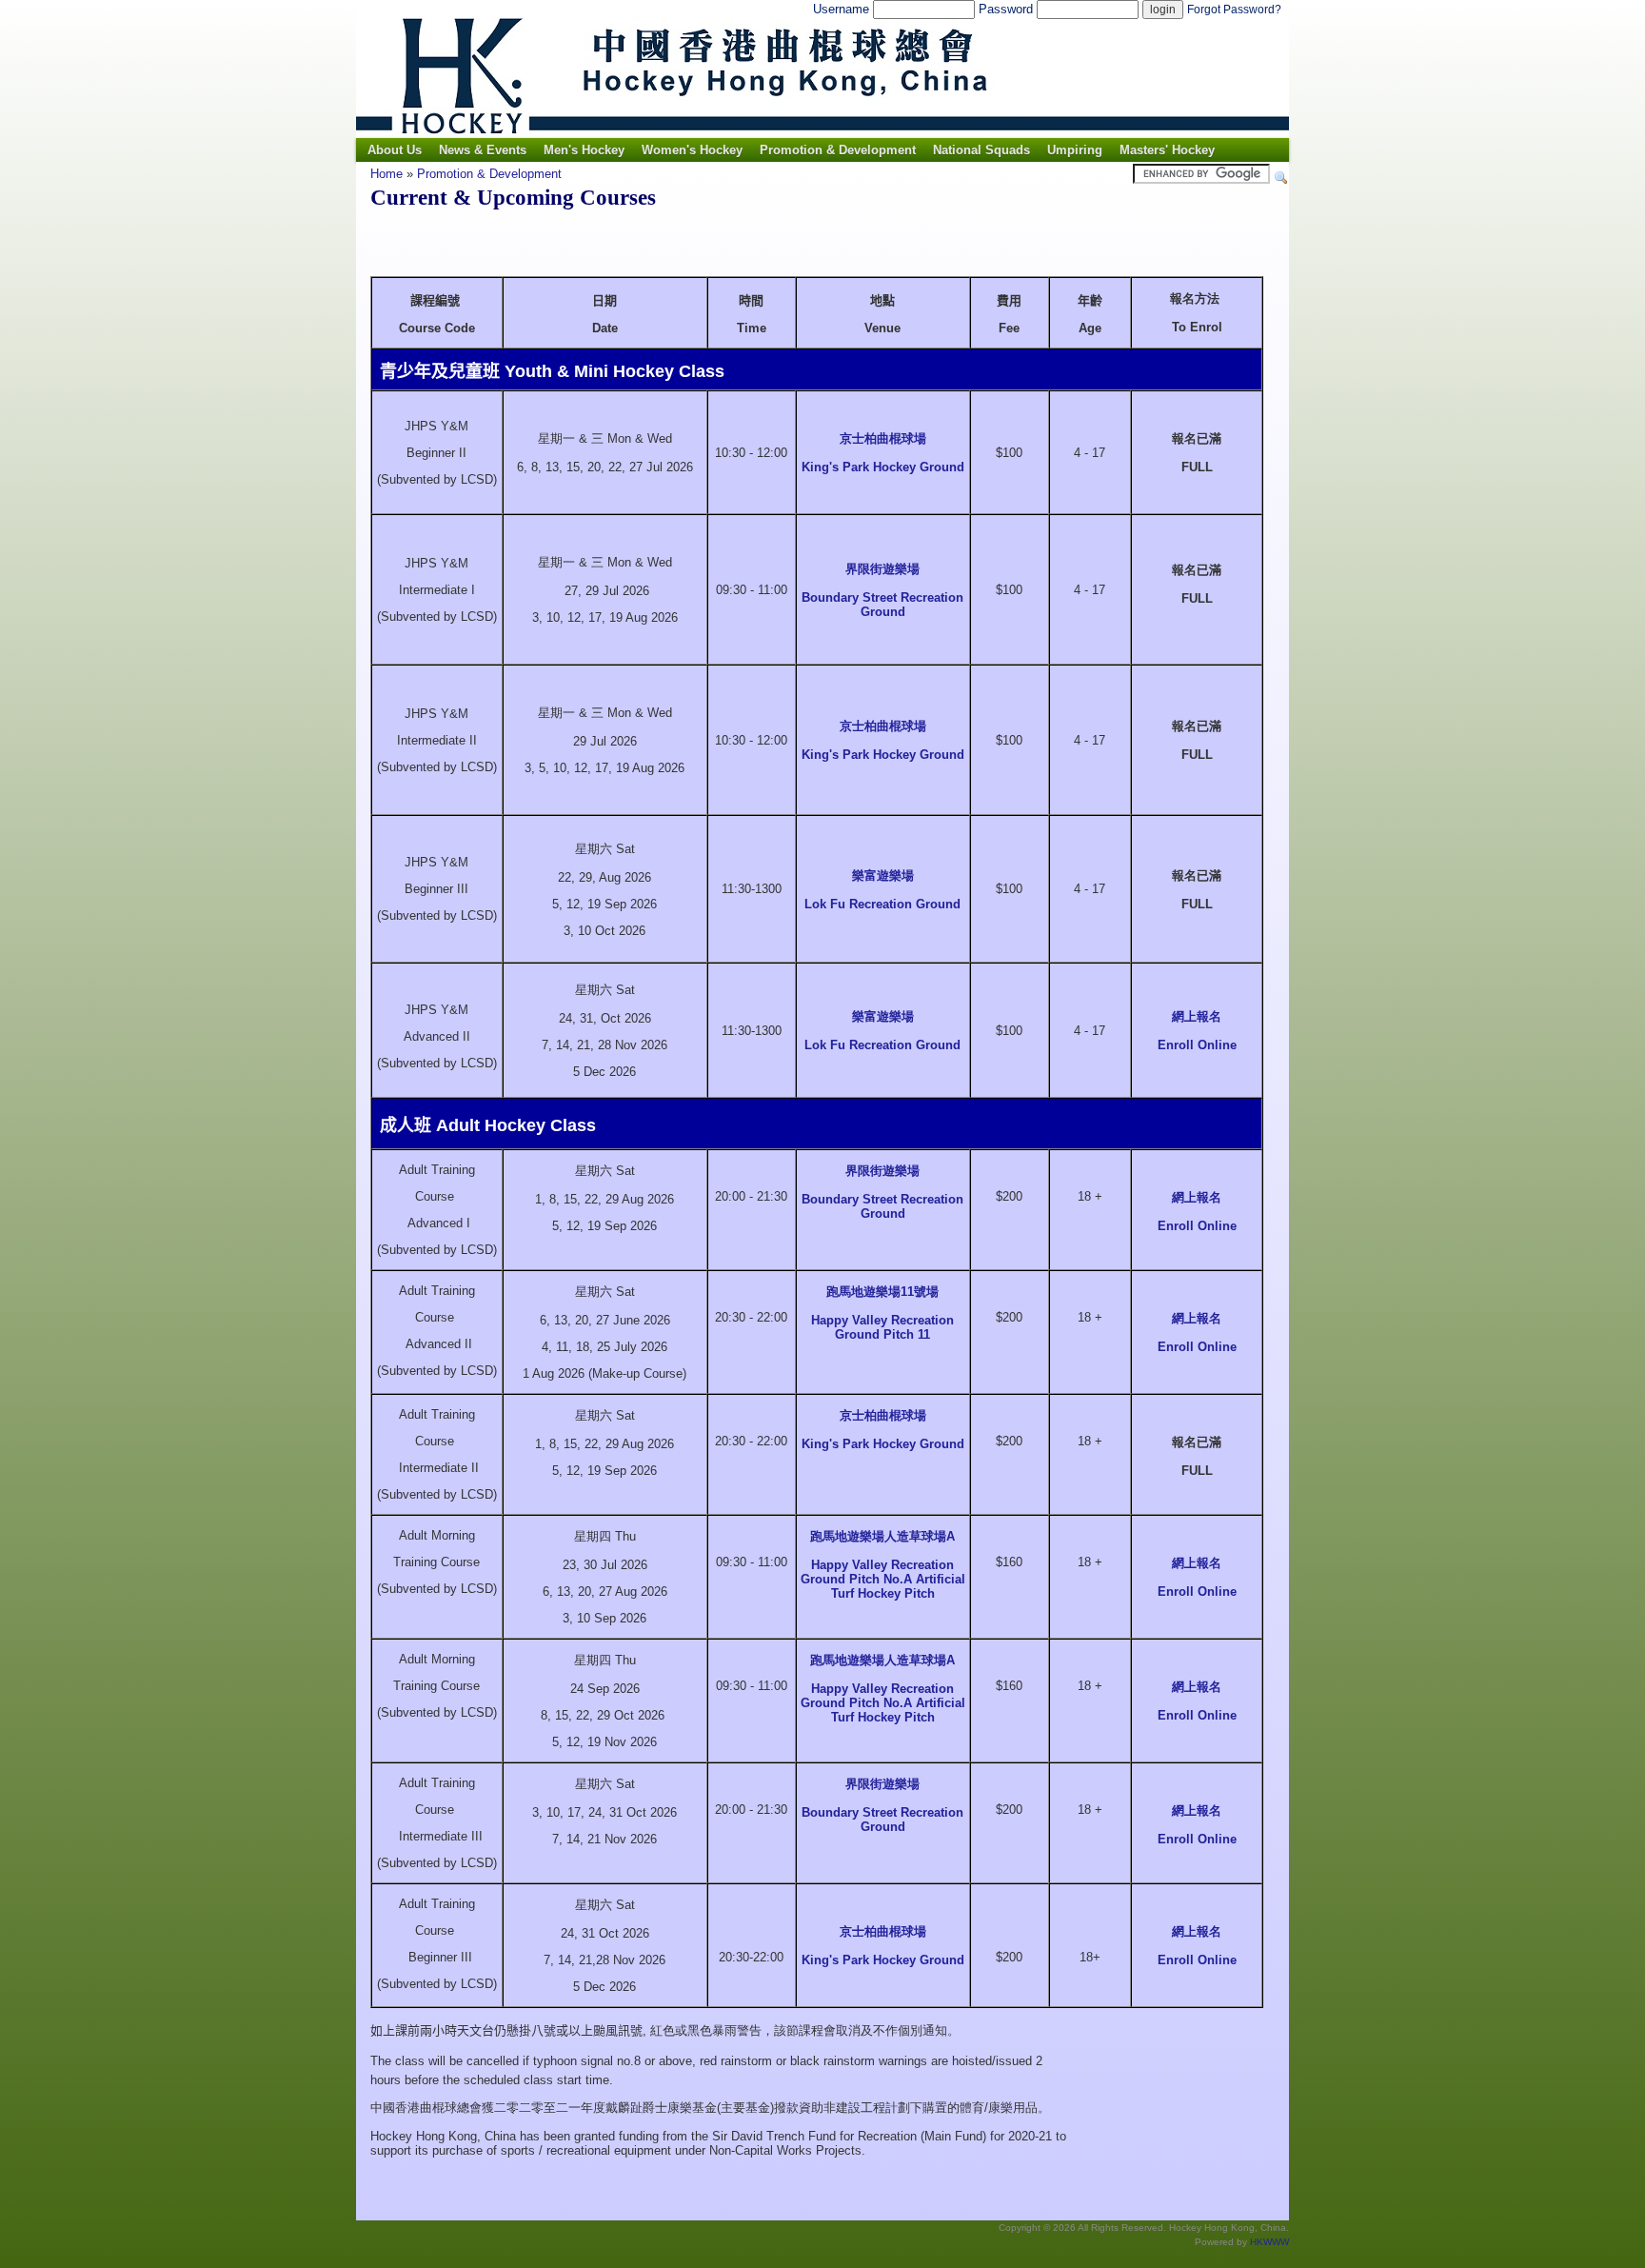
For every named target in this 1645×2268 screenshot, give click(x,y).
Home (386, 174)
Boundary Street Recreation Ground (882, 605)
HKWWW (1269, 2242)
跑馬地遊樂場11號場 (882, 1292)
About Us (395, 150)
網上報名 (1197, 1016)
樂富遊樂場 (883, 875)
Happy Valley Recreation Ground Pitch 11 (882, 1327)
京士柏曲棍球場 (883, 438)
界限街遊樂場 (882, 569)
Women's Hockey (692, 150)
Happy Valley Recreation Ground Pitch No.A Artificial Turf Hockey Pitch (883, 1579)
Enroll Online (1197, 1045)
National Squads (981, 150)
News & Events (483, 150)
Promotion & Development (838, 150)
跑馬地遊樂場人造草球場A (882, 1536)
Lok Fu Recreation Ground (882, 904)
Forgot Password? (1234, 10)
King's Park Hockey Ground (883, 467)
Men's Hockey (584, 150)
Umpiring (1075, 150)
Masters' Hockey (1167, 150)
